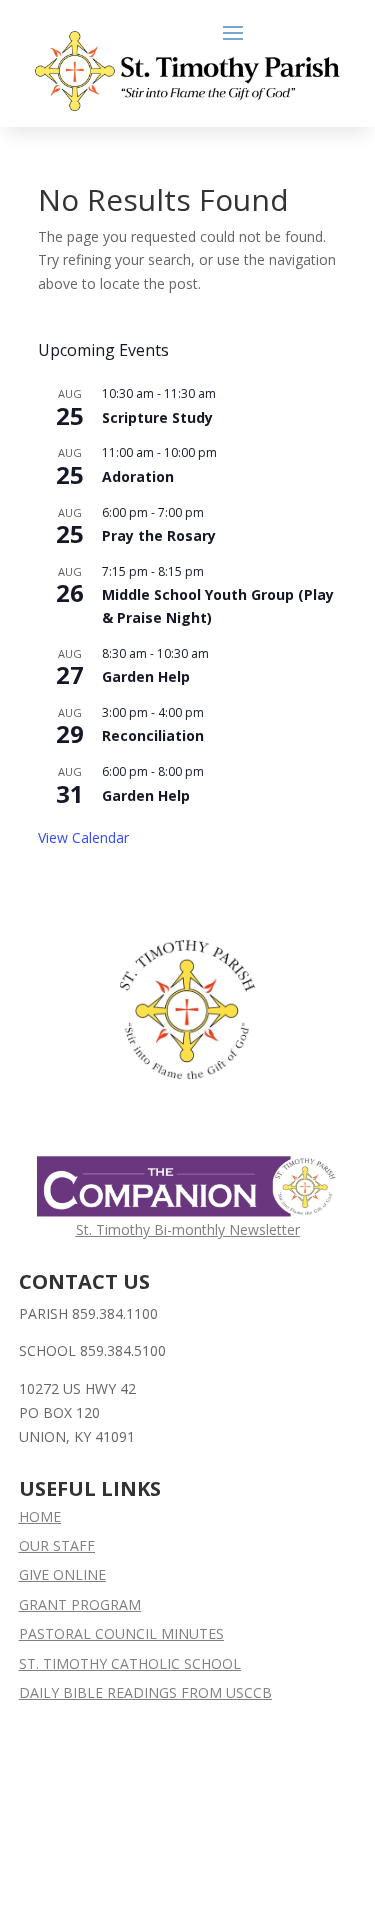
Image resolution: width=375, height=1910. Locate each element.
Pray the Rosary (159, 535)
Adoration (138, 476)
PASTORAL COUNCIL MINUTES (121, 1633)
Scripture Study (157, 417)
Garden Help (146, 676)
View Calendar (83, 837)
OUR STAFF (57, 1545)
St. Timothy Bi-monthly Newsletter (188, 1229)
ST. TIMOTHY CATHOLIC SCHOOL (130, 1663)
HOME (40, 1516)
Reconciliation (153, 735)
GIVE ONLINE (62, 1574)
